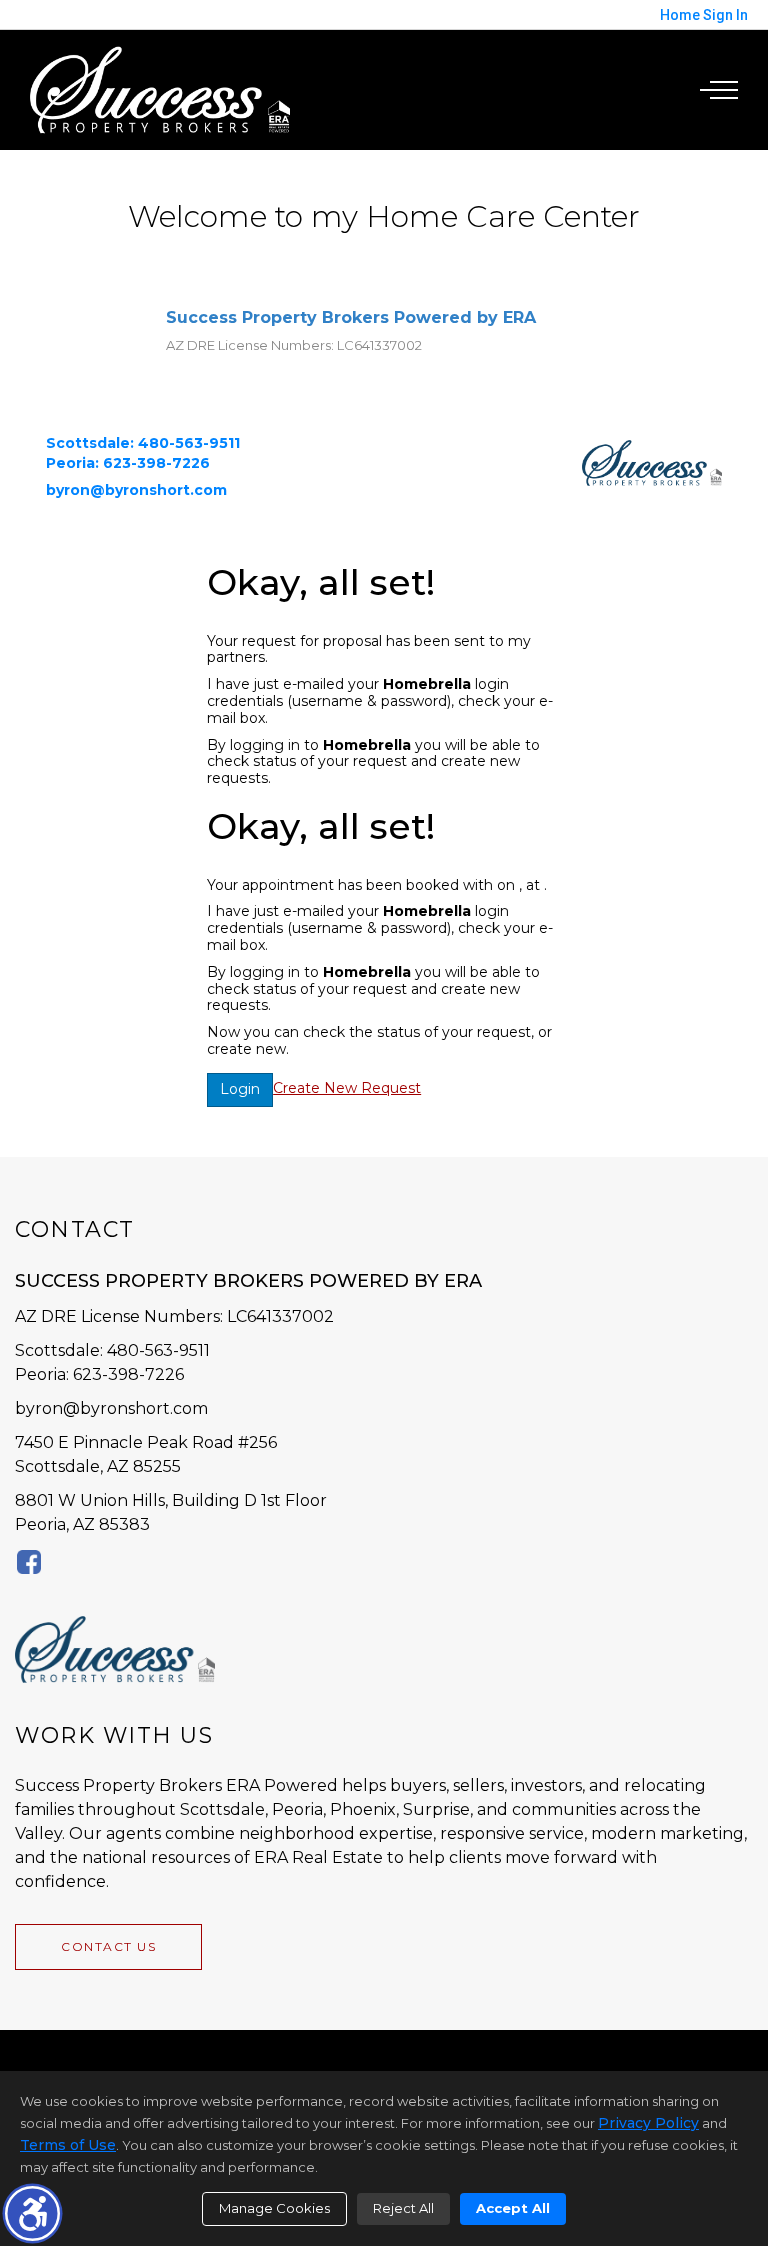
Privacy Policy (648, 2123)
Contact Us (108, 1946)
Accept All (513, 2208)
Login (240, 1089)
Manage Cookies (274, 2208)
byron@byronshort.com (111, 1408)
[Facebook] (29, 1561)
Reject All (403, 2208)
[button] (32, 2213)
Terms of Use (68, 2145)
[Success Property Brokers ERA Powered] (160, 89)
